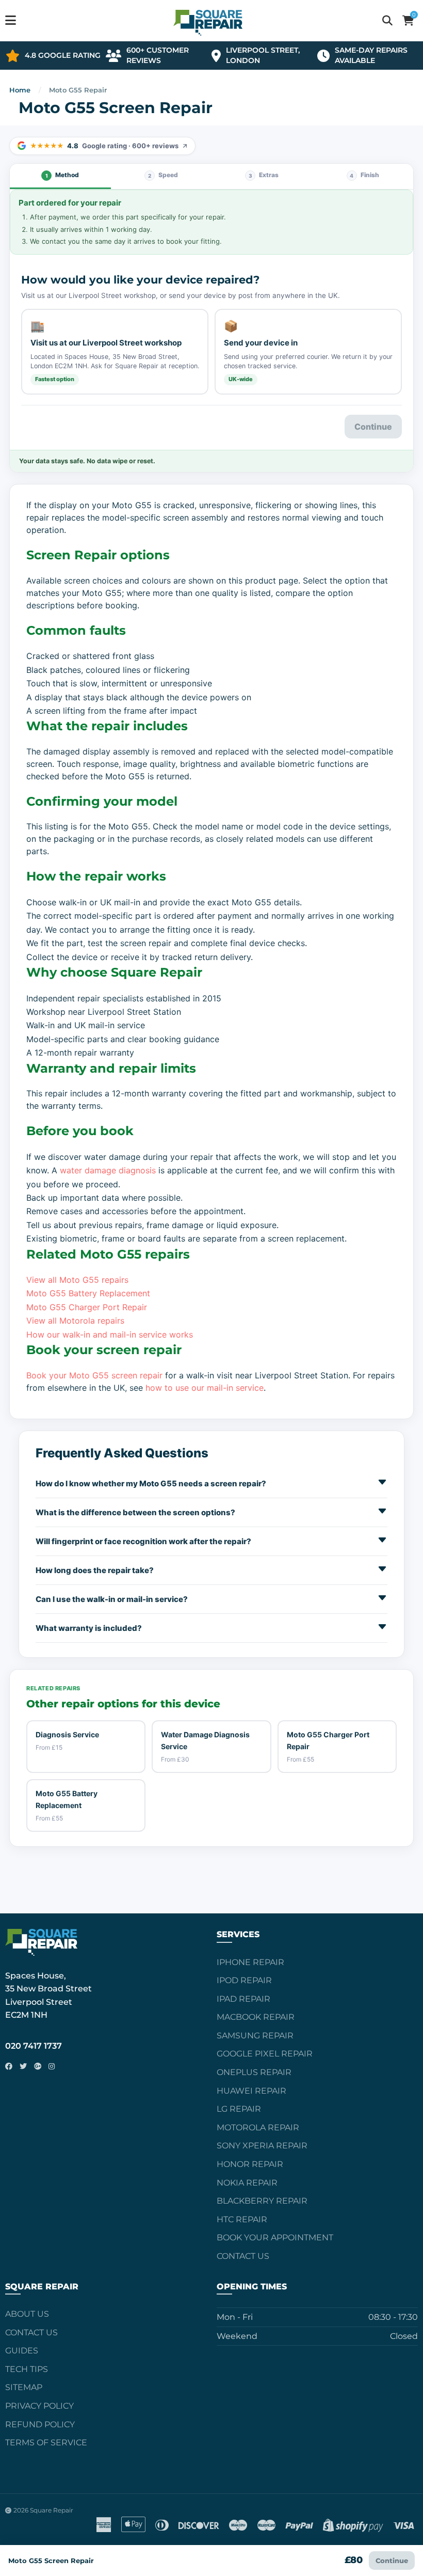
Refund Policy (40, 2424)
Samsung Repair (255, 2036)
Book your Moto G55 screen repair (94, 1375)
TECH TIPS (27, 2369)
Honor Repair (250, 2164)
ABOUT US (27, 2314)
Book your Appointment (275, 2237)
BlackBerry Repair (262, 2201)
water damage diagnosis (108, 1170)
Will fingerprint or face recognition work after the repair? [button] (143, 1541)
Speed (163, 175)
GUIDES (22, 2351)
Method (62, 175)
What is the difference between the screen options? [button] (135, 1512)
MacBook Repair (256, 2017)
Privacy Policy (39, 2406)
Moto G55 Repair (78, 90)
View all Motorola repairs (75, 1321)
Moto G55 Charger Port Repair (87, 1307)
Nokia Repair (247, 2183)
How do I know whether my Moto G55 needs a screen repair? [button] (151, 1483)
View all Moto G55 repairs (77, 1280)
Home (20, 90)
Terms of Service (46, 2443)
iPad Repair (243, 1999)
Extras (264, 175)
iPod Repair (244, 1980)
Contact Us (243, 2256)
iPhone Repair (250, 1962)
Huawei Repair (251, 2091)
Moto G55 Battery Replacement (88, 1293)
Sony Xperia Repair (262, 2146)
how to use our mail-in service (205, 1388)
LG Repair (239, 2109)
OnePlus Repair (254, 2072)
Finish (364, 175)
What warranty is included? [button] (89, 1628)
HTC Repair (242, 2219)
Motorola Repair (258, 2127)
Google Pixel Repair (265, 2054)
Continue (392, 2561)
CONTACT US (31, 2332)
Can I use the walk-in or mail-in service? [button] (112, 1599)
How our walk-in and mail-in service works (110, 1334)
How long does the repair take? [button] (95, 1570)
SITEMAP (24, 2387)
